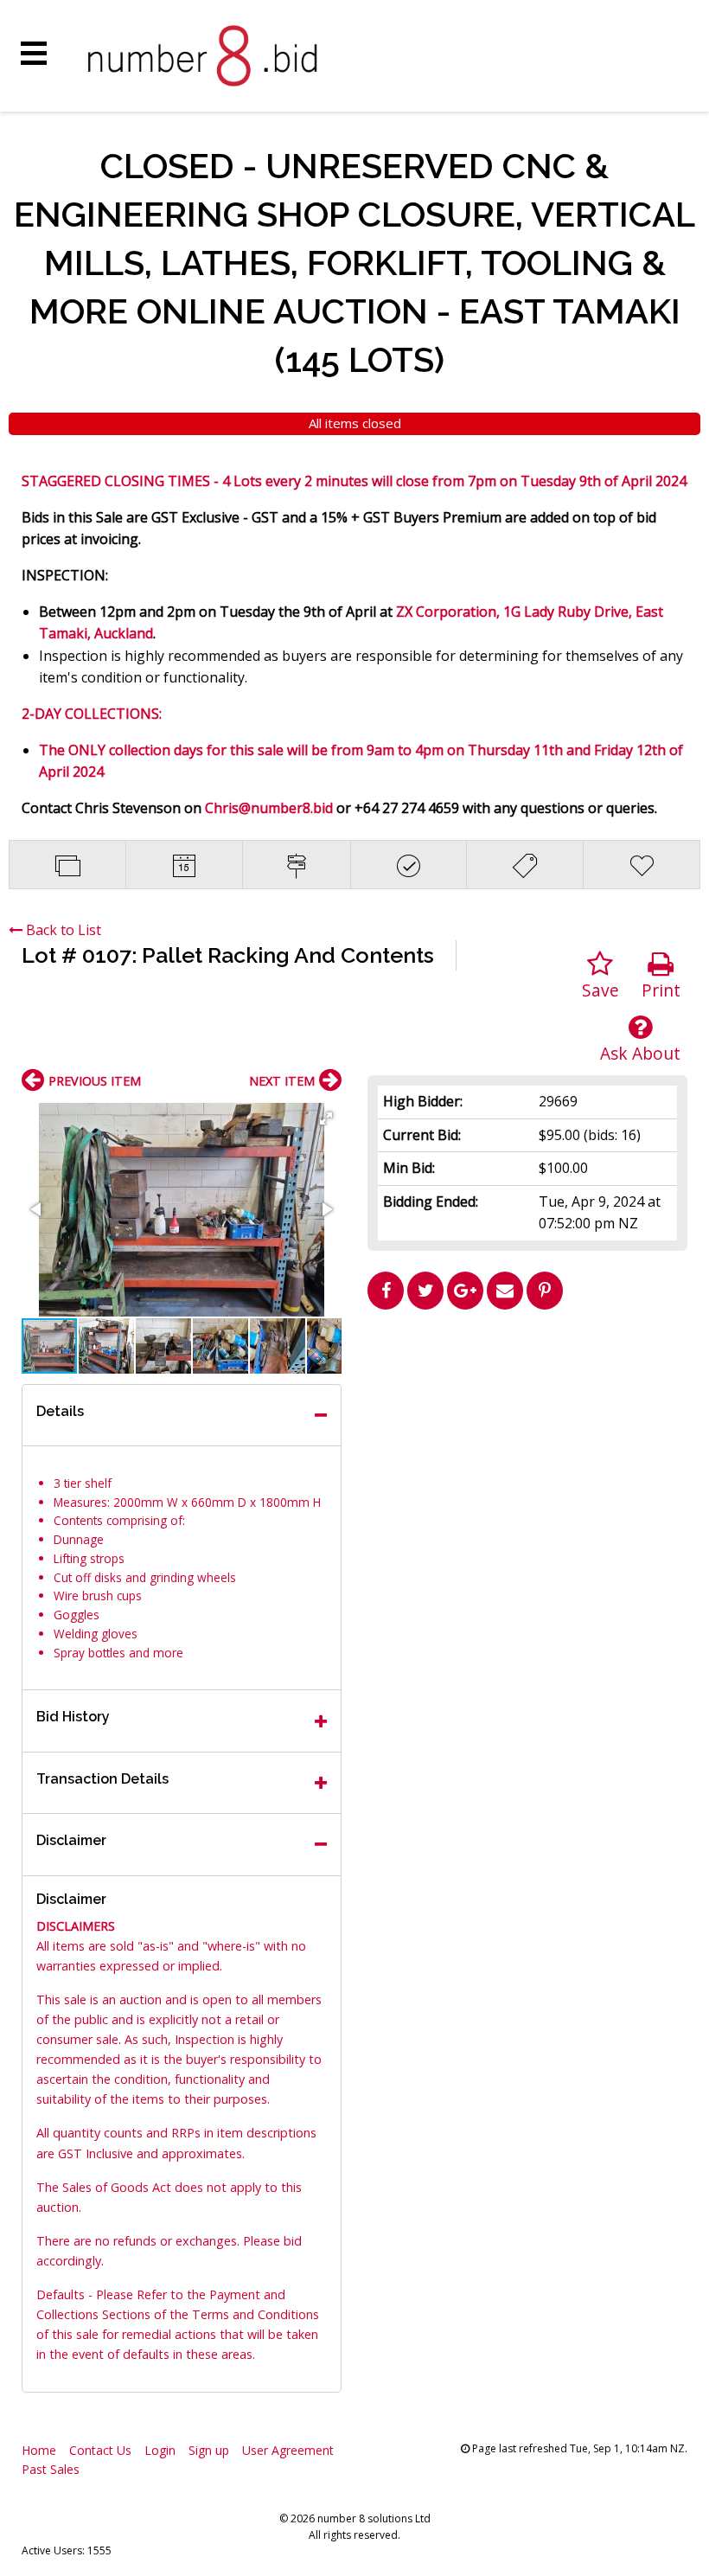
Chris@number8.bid (269, 808)
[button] (326, 1118)
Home (39, 2450)
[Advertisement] (527, 1439)
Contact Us (100, 2450)
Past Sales (51, 2469)
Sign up (209, 2450)
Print (661, 990)
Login (160, 2450)
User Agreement (288, 2450)
